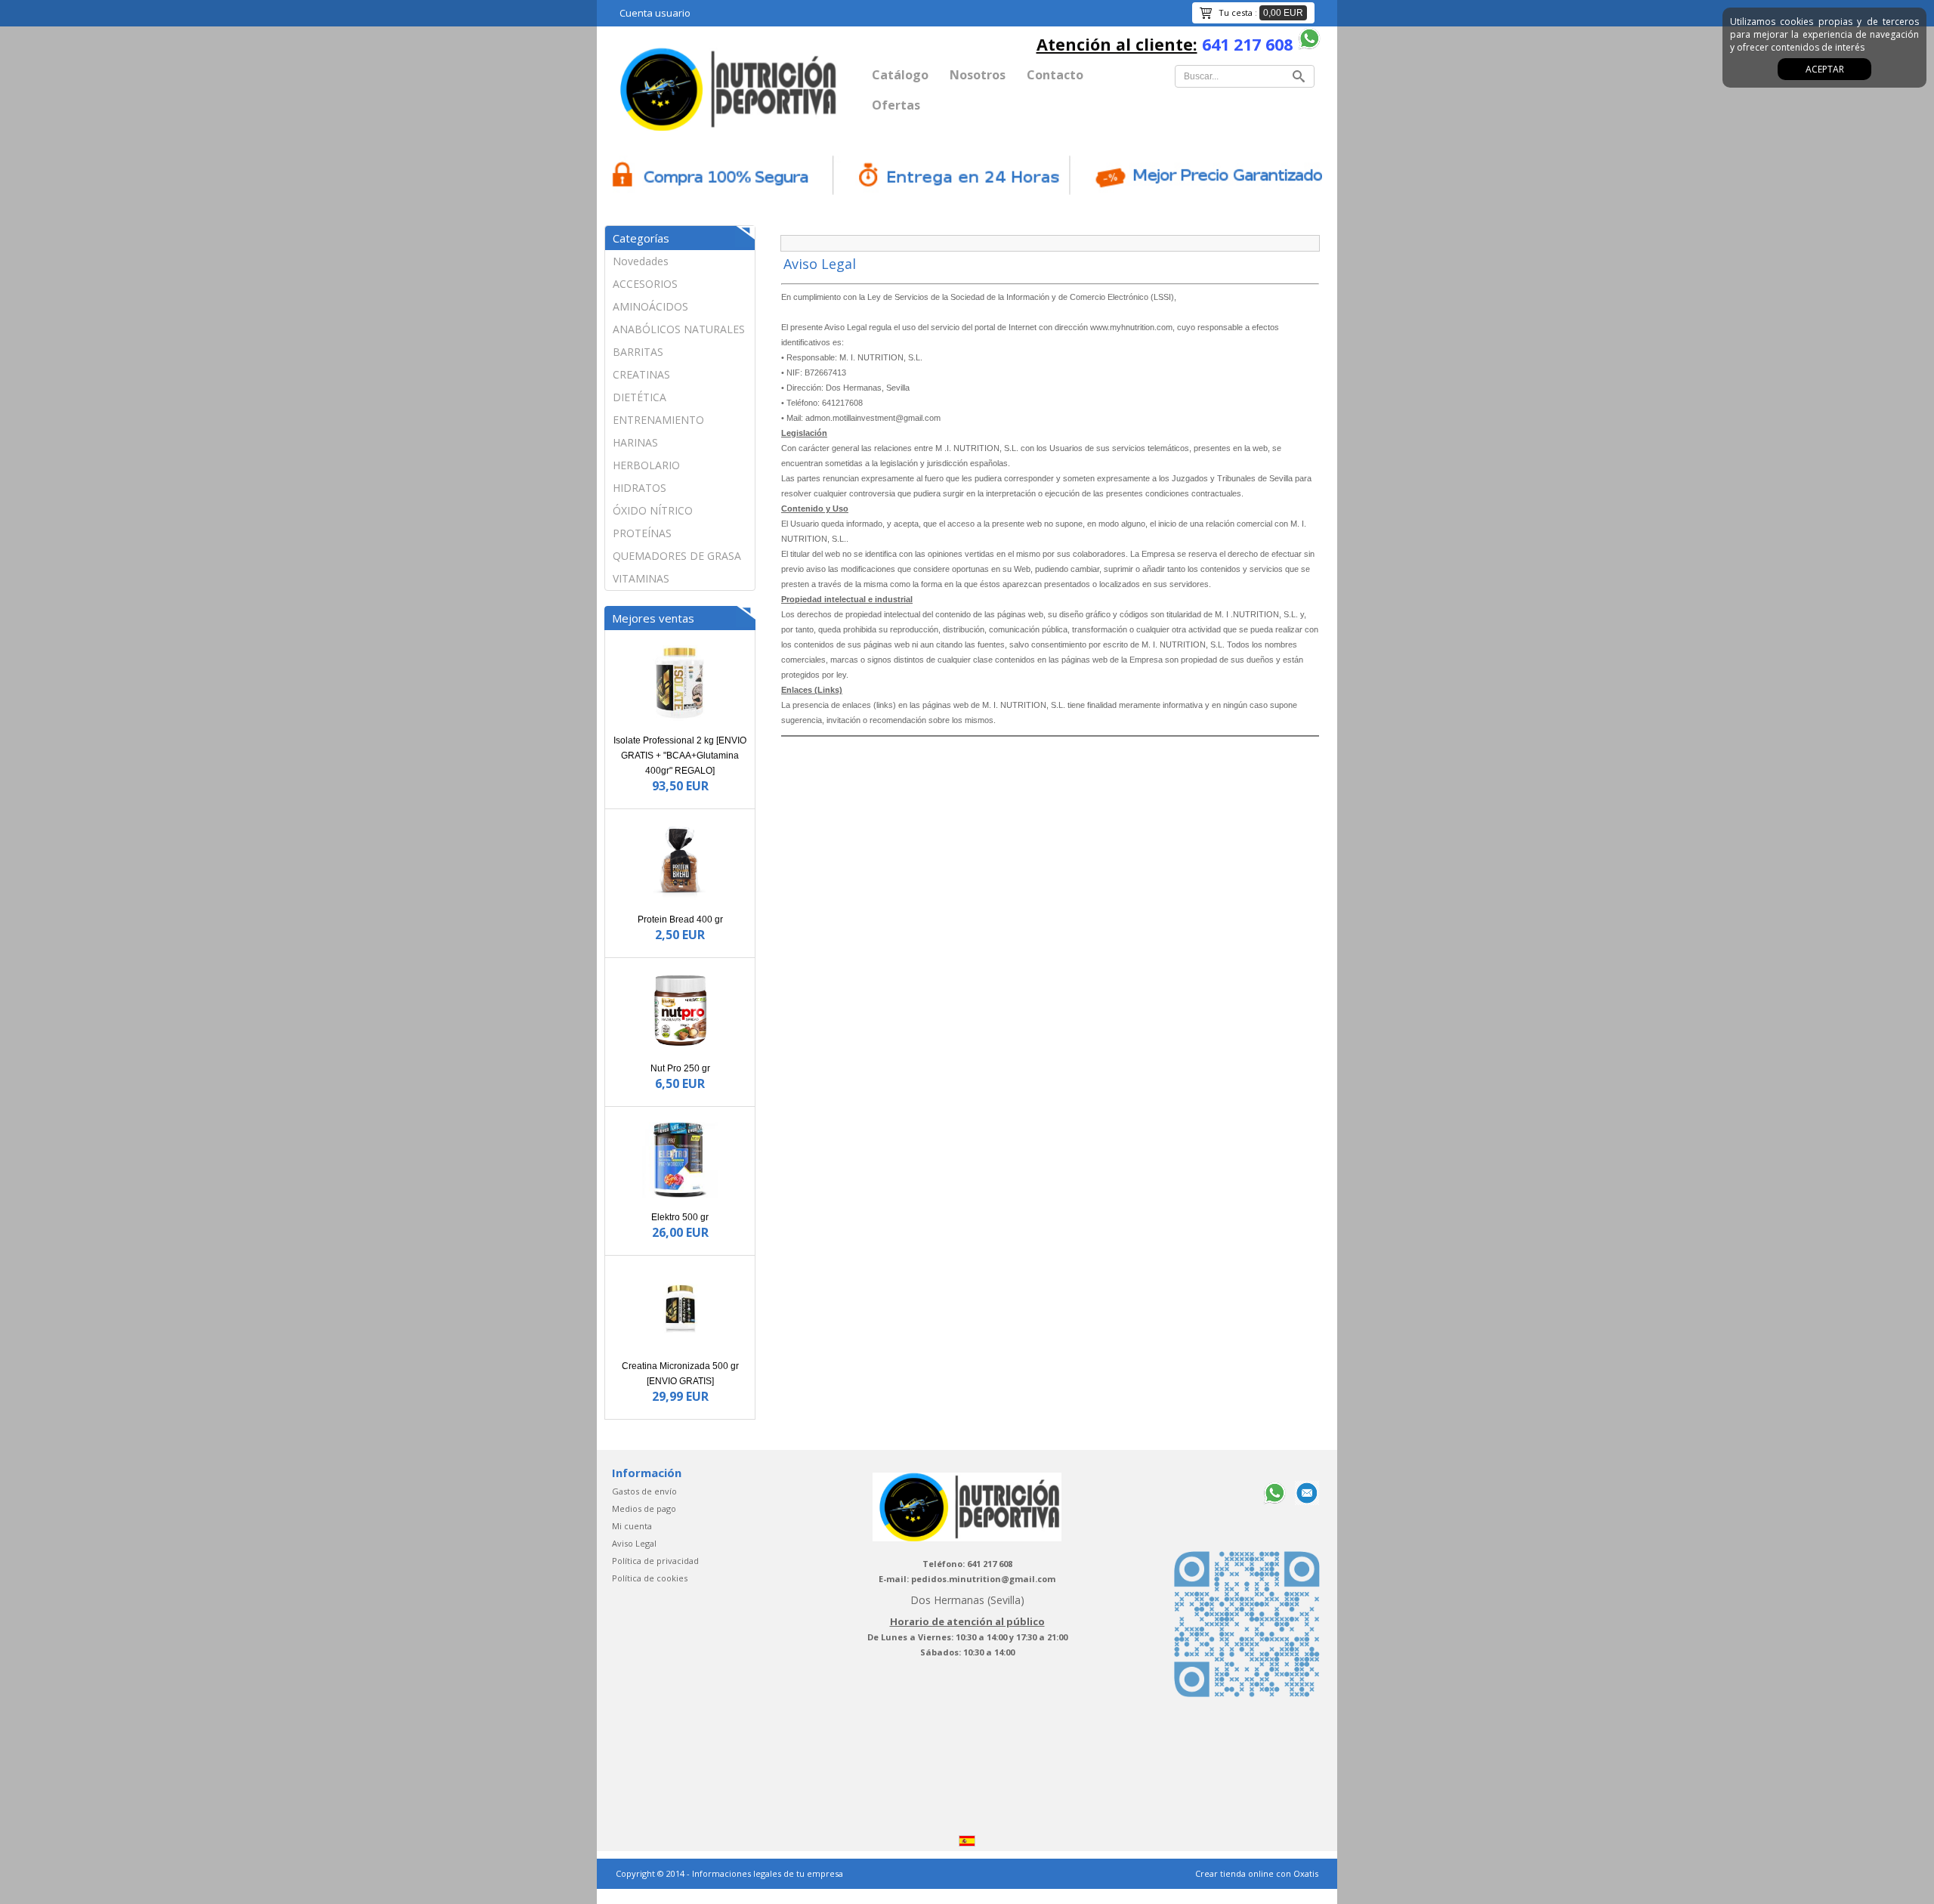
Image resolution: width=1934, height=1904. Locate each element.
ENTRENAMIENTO (658, 420)
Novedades (641, 261)
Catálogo (900, 75)
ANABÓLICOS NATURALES (679, 329)
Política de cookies (650, 1578)
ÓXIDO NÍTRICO (653, 510)
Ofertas (896, 105)
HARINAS (635, 442)
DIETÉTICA (640, 397)
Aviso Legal (634, 1543)
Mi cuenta (632, 1526)
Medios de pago (644, 1508)
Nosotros (978, 75)
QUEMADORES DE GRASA (677, 556)
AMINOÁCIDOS (650, 306)
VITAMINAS (641, 578)
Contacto (1055, 75)
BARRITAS (638, 352)
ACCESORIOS (645, 284)
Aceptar (1825, 69)
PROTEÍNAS (642, 533)
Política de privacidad (655, 1561)
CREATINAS (641, 374)
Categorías (641, 238)
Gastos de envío (644, 1491)
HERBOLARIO (646, 465)
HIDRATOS (640, 488)
